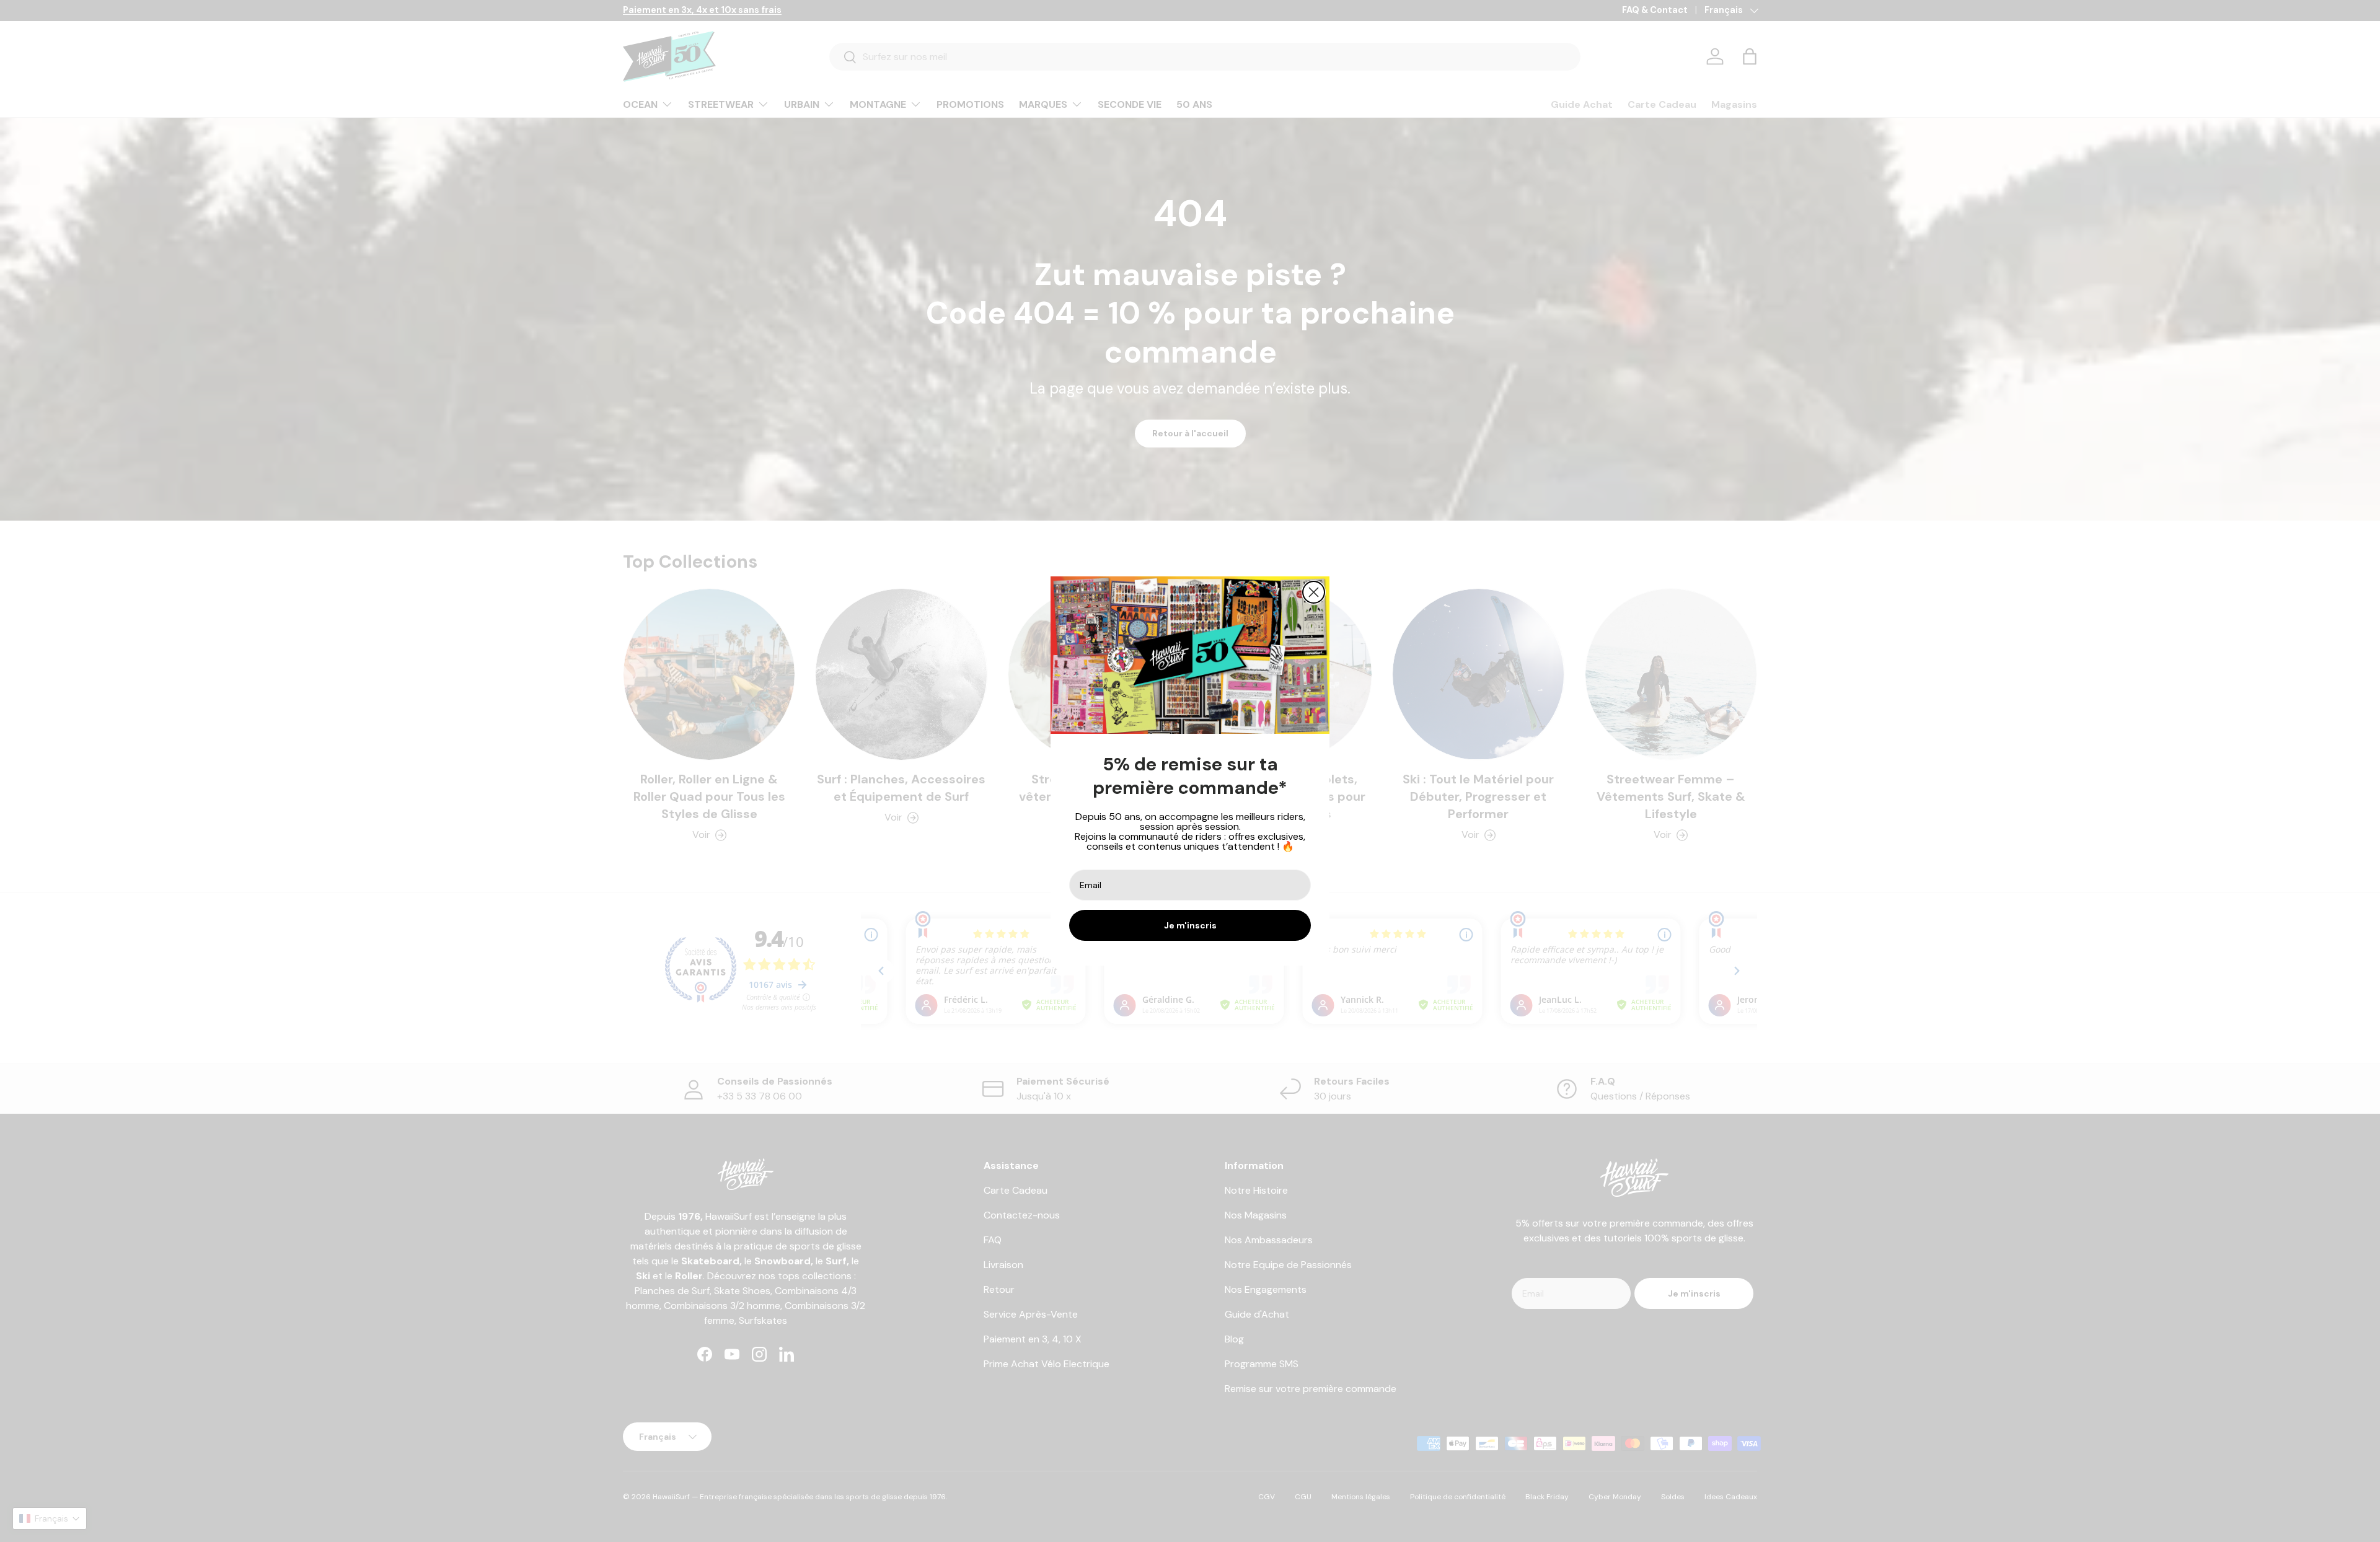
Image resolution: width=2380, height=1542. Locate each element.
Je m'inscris (1190, 925)
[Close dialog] (1314, 592)
